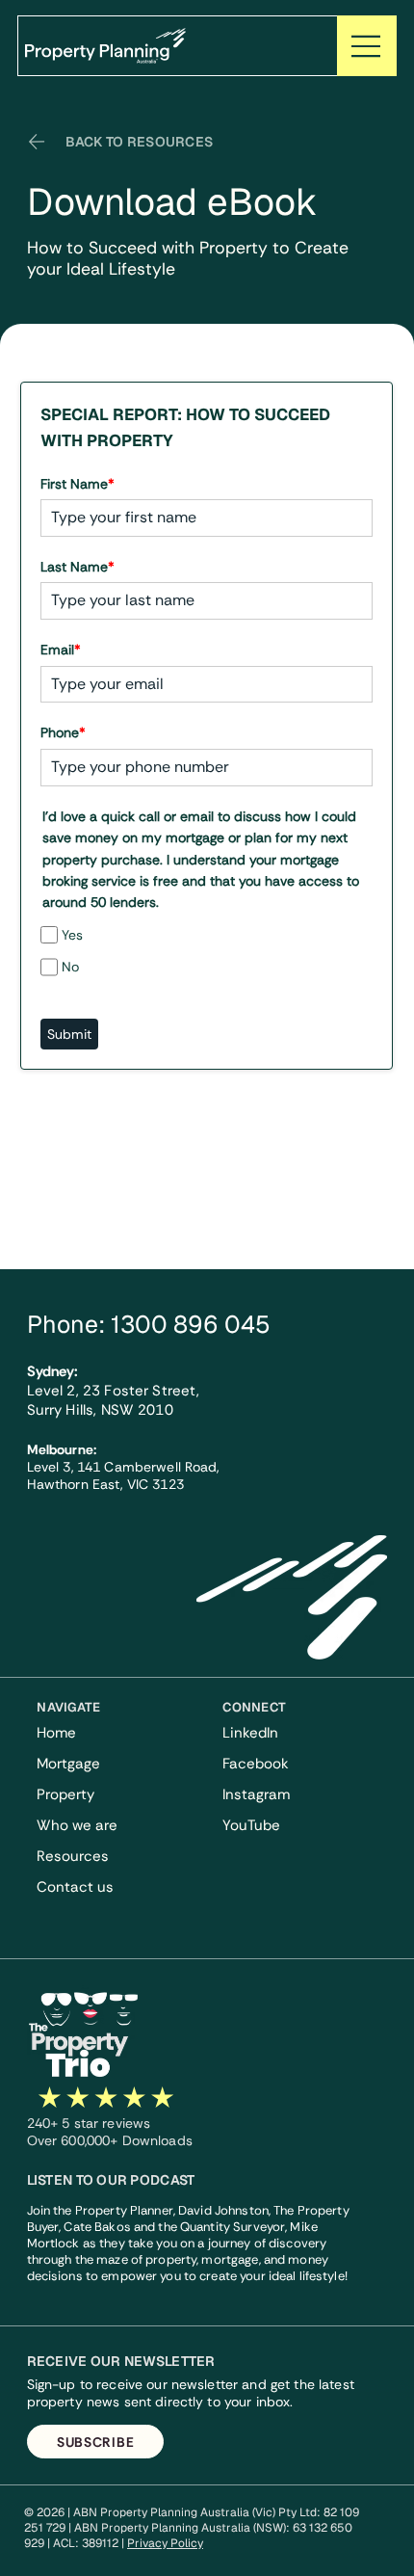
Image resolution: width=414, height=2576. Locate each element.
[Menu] (367, 46)
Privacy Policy (165, 2543)
